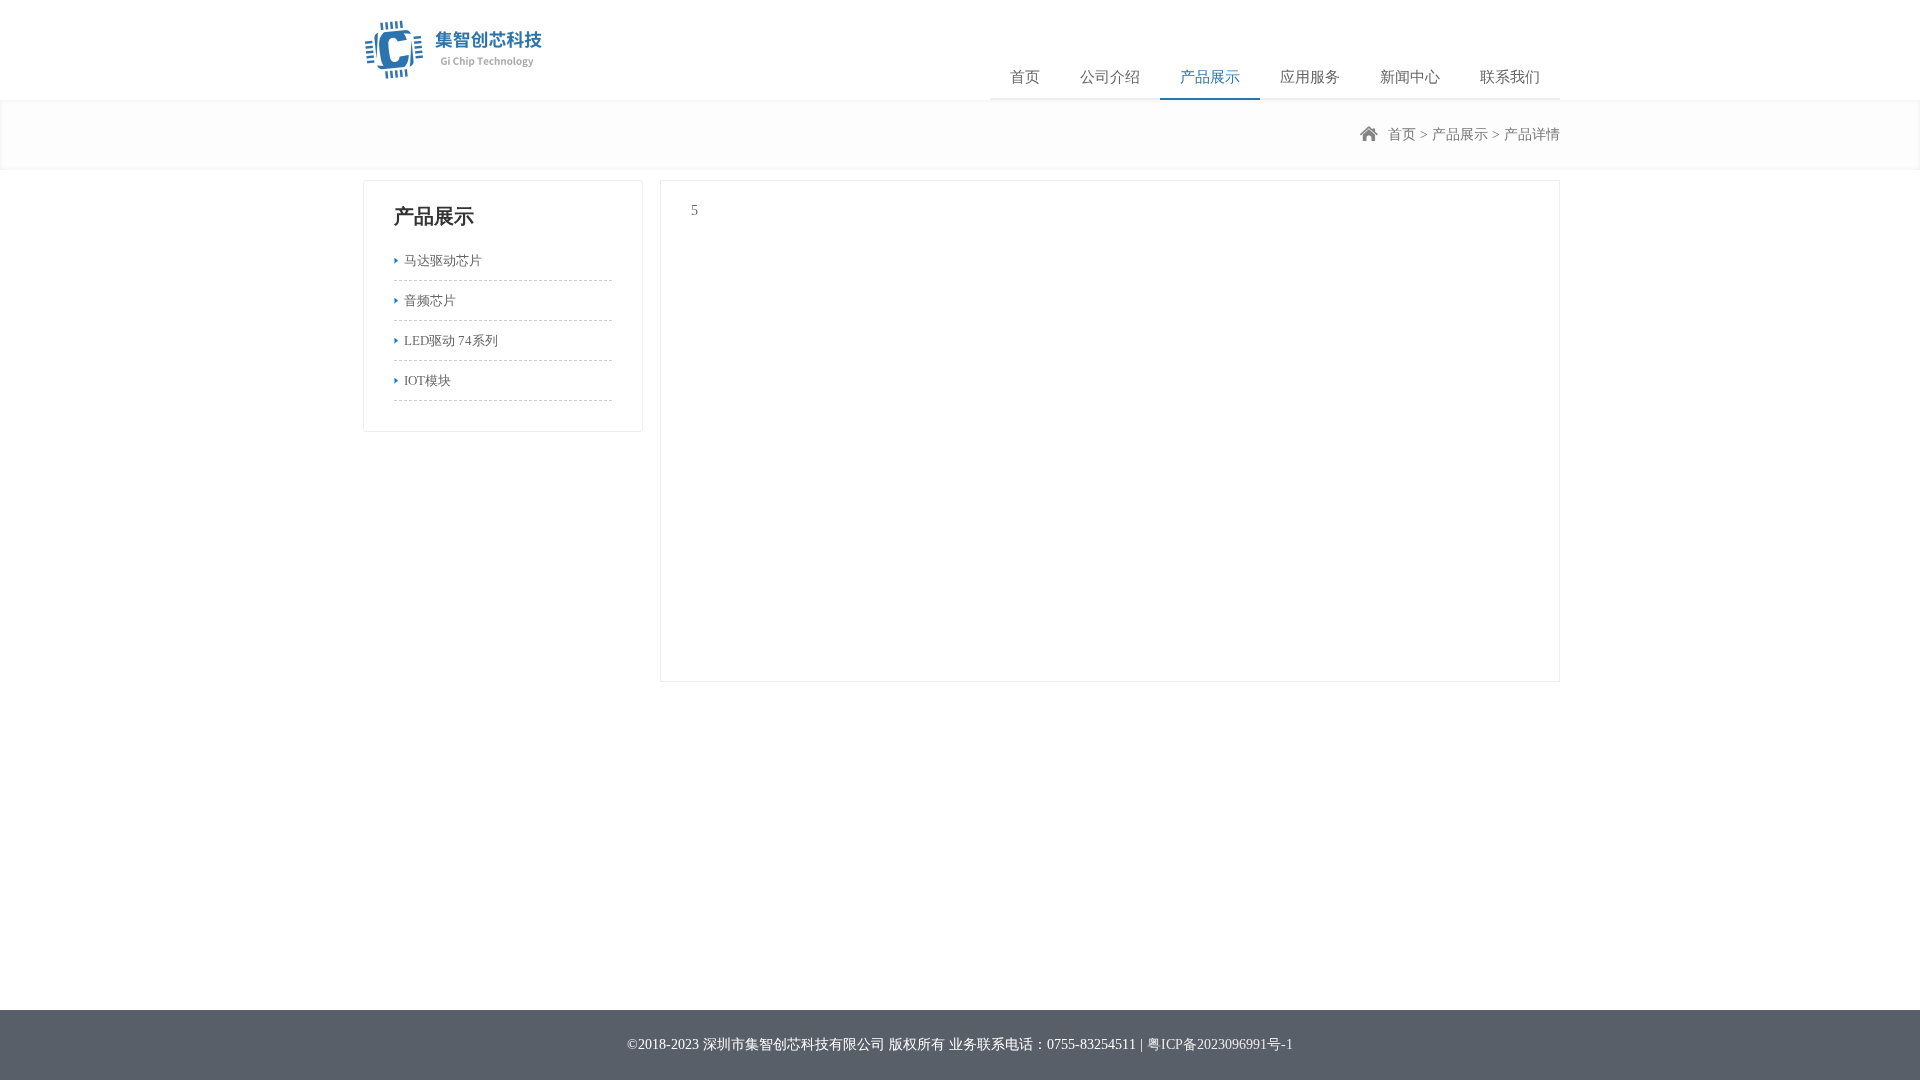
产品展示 (1210, 77)
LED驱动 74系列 (451, 340)
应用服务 (1310, 77)
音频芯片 (430, 300)
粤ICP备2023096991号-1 (1220, 1044)
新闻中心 (1410, 77)
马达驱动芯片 (443, 260)
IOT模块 (427, 380)
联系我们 (1510, 77)
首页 (1025, 77)
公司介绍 (1110, 77)
